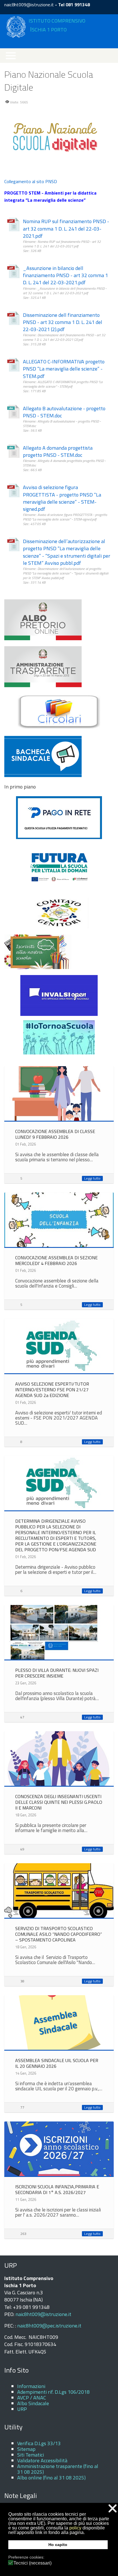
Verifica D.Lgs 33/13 (39, 2443)
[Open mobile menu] (11, 56)
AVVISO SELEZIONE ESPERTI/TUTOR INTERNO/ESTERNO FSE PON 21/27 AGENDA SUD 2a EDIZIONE (52, 1390)
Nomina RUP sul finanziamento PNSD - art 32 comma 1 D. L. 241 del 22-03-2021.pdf (66, 229)
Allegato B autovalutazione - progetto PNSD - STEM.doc (64, 412)
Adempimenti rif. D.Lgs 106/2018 (53, 2392)
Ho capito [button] (58, 2545)
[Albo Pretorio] (43, 619)
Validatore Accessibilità (42, 2460)
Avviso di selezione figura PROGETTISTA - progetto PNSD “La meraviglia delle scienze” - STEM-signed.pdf (62, 498)
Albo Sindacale (33, 2403)
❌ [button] (113, 2508)
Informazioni (31, 2386)
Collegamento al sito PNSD (31, 181)
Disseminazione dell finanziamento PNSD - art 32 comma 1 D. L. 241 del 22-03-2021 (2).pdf (63, 322)
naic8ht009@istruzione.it (29, 5)
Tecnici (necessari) (33, 2563)
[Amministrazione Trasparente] (43, 666)
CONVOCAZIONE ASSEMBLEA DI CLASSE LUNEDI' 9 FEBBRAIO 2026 (55, 1134)
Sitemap (26, 2449)
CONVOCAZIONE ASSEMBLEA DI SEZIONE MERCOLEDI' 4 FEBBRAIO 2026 (56, 1260)
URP (22, 2409)
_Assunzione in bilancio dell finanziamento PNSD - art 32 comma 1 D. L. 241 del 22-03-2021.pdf (65, 275)
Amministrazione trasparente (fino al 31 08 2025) (58, 2469)
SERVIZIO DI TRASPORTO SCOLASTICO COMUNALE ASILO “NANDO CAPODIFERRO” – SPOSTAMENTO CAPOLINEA (59, 1934)
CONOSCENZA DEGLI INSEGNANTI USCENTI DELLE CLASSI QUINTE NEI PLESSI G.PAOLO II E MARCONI (59, 1802)
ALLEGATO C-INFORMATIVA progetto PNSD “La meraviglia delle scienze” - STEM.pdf (64, 369)
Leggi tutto (92, 1178)
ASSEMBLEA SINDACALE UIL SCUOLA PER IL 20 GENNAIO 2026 (57, 2063)
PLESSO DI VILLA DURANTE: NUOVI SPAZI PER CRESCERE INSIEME (57, 1673)
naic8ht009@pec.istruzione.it (49, 2326)
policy (75, 2528)
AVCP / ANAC (32, 2398)
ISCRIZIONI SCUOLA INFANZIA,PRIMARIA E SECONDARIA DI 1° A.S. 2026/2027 (57, 2189)
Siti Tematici (31, 2455)
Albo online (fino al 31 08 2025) (51, 2478)
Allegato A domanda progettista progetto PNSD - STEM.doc (58, 451)
